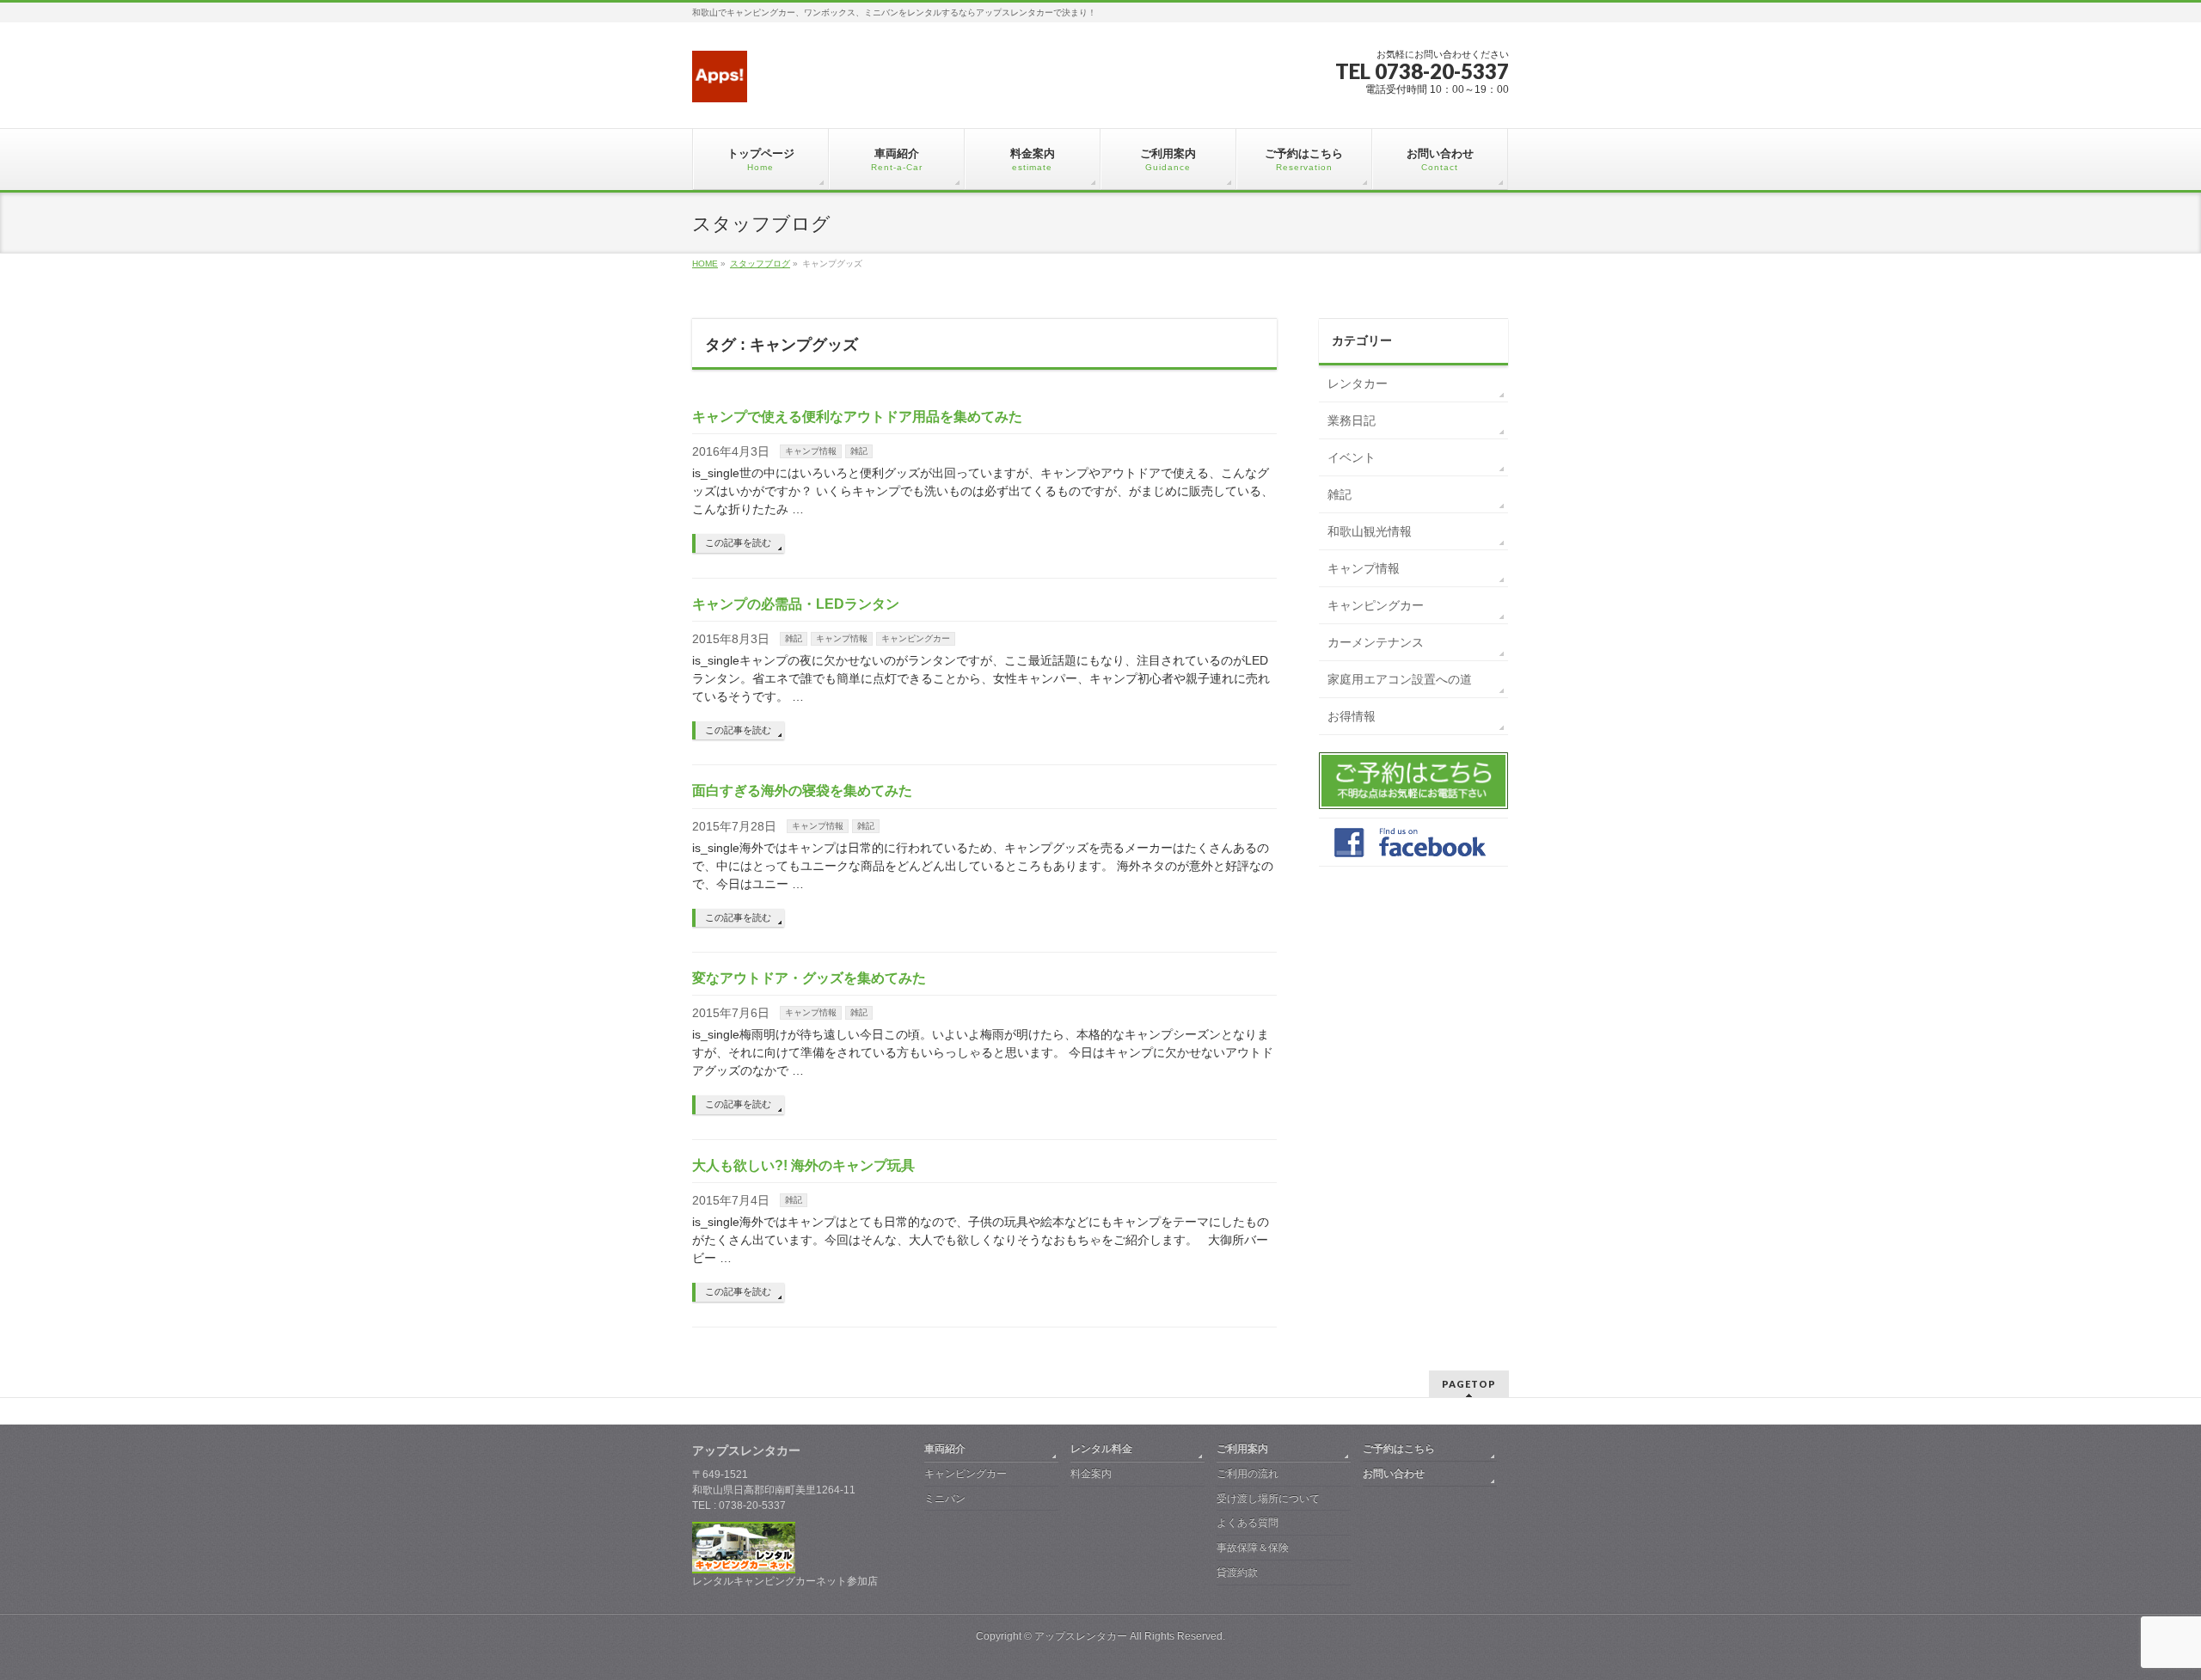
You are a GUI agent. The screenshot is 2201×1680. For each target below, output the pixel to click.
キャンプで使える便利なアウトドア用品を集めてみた (857, 417)
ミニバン (945, 1499)
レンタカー (1358, 383)
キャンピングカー (916, 638)
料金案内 (1091, 1474)
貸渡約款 (1237, 1573)
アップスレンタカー (1081, 1636)
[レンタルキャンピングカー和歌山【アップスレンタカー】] (720, 83)
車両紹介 (945, 1449)
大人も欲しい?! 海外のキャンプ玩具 (803, 1165)
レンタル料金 (1101, 1449)
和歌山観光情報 (1370, 531)
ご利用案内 (1242, 1449)
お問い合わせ (1394, 1474)
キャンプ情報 (811, 451)
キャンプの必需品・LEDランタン (796, 604)
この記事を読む (738, 543)
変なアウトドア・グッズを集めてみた (809, 978)
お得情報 (1352, 716)
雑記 (859, 451)
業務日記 (1352, 420)
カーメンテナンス (1376, 642)
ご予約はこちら (1399, 1449)
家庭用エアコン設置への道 (1400, 679)
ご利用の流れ (1248, 1474)
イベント (1352, 457)
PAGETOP (1469, 1384)
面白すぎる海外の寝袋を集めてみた (802, 791)
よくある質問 (1248, 1523)
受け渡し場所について (1268, 1499)
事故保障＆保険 (1253, 1548)
